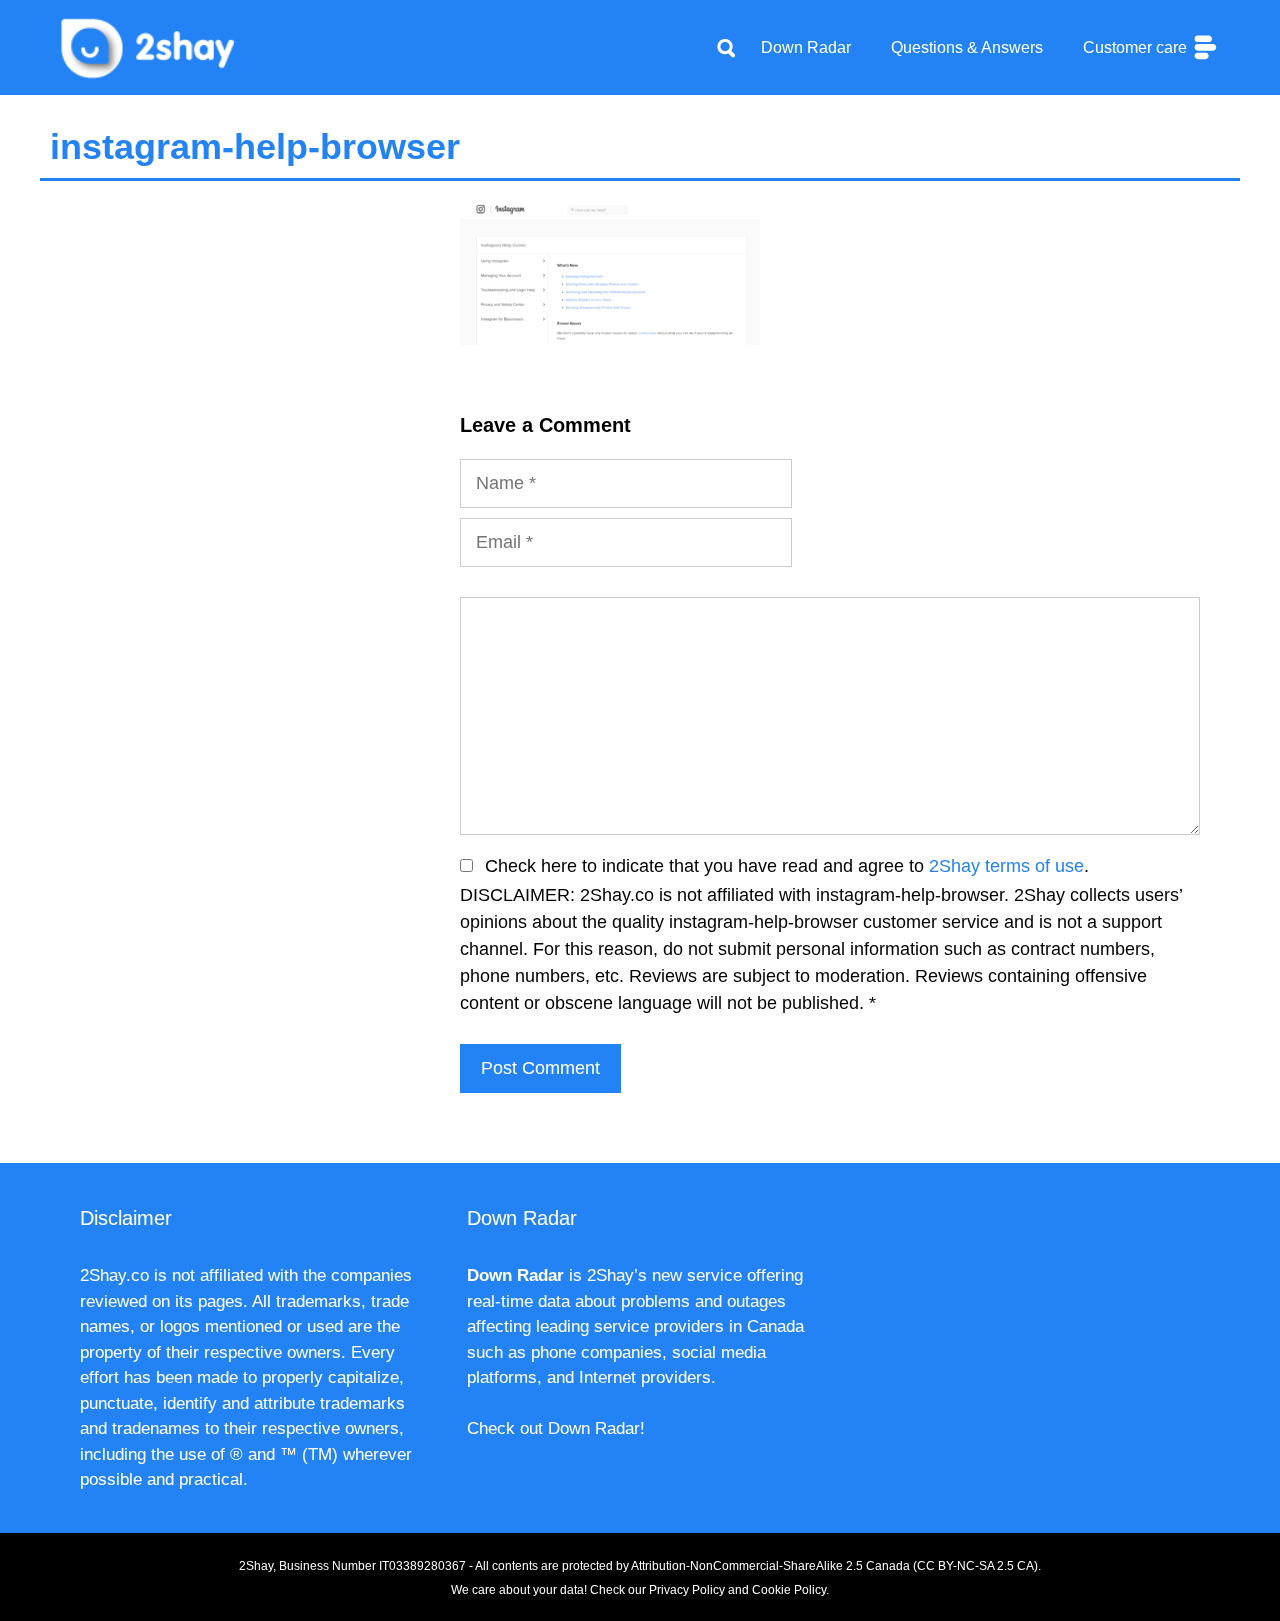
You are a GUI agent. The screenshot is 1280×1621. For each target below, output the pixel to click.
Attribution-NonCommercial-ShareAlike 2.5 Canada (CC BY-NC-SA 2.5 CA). (836, 1566)
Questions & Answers (967, 47)
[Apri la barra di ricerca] (726, 48)
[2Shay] (150, 46)
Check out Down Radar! (556, 1428)
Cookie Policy (789, 1590)
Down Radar (806, 47)
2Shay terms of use (1006, 866)
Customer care (1137, 47)
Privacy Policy (687, 1590)
